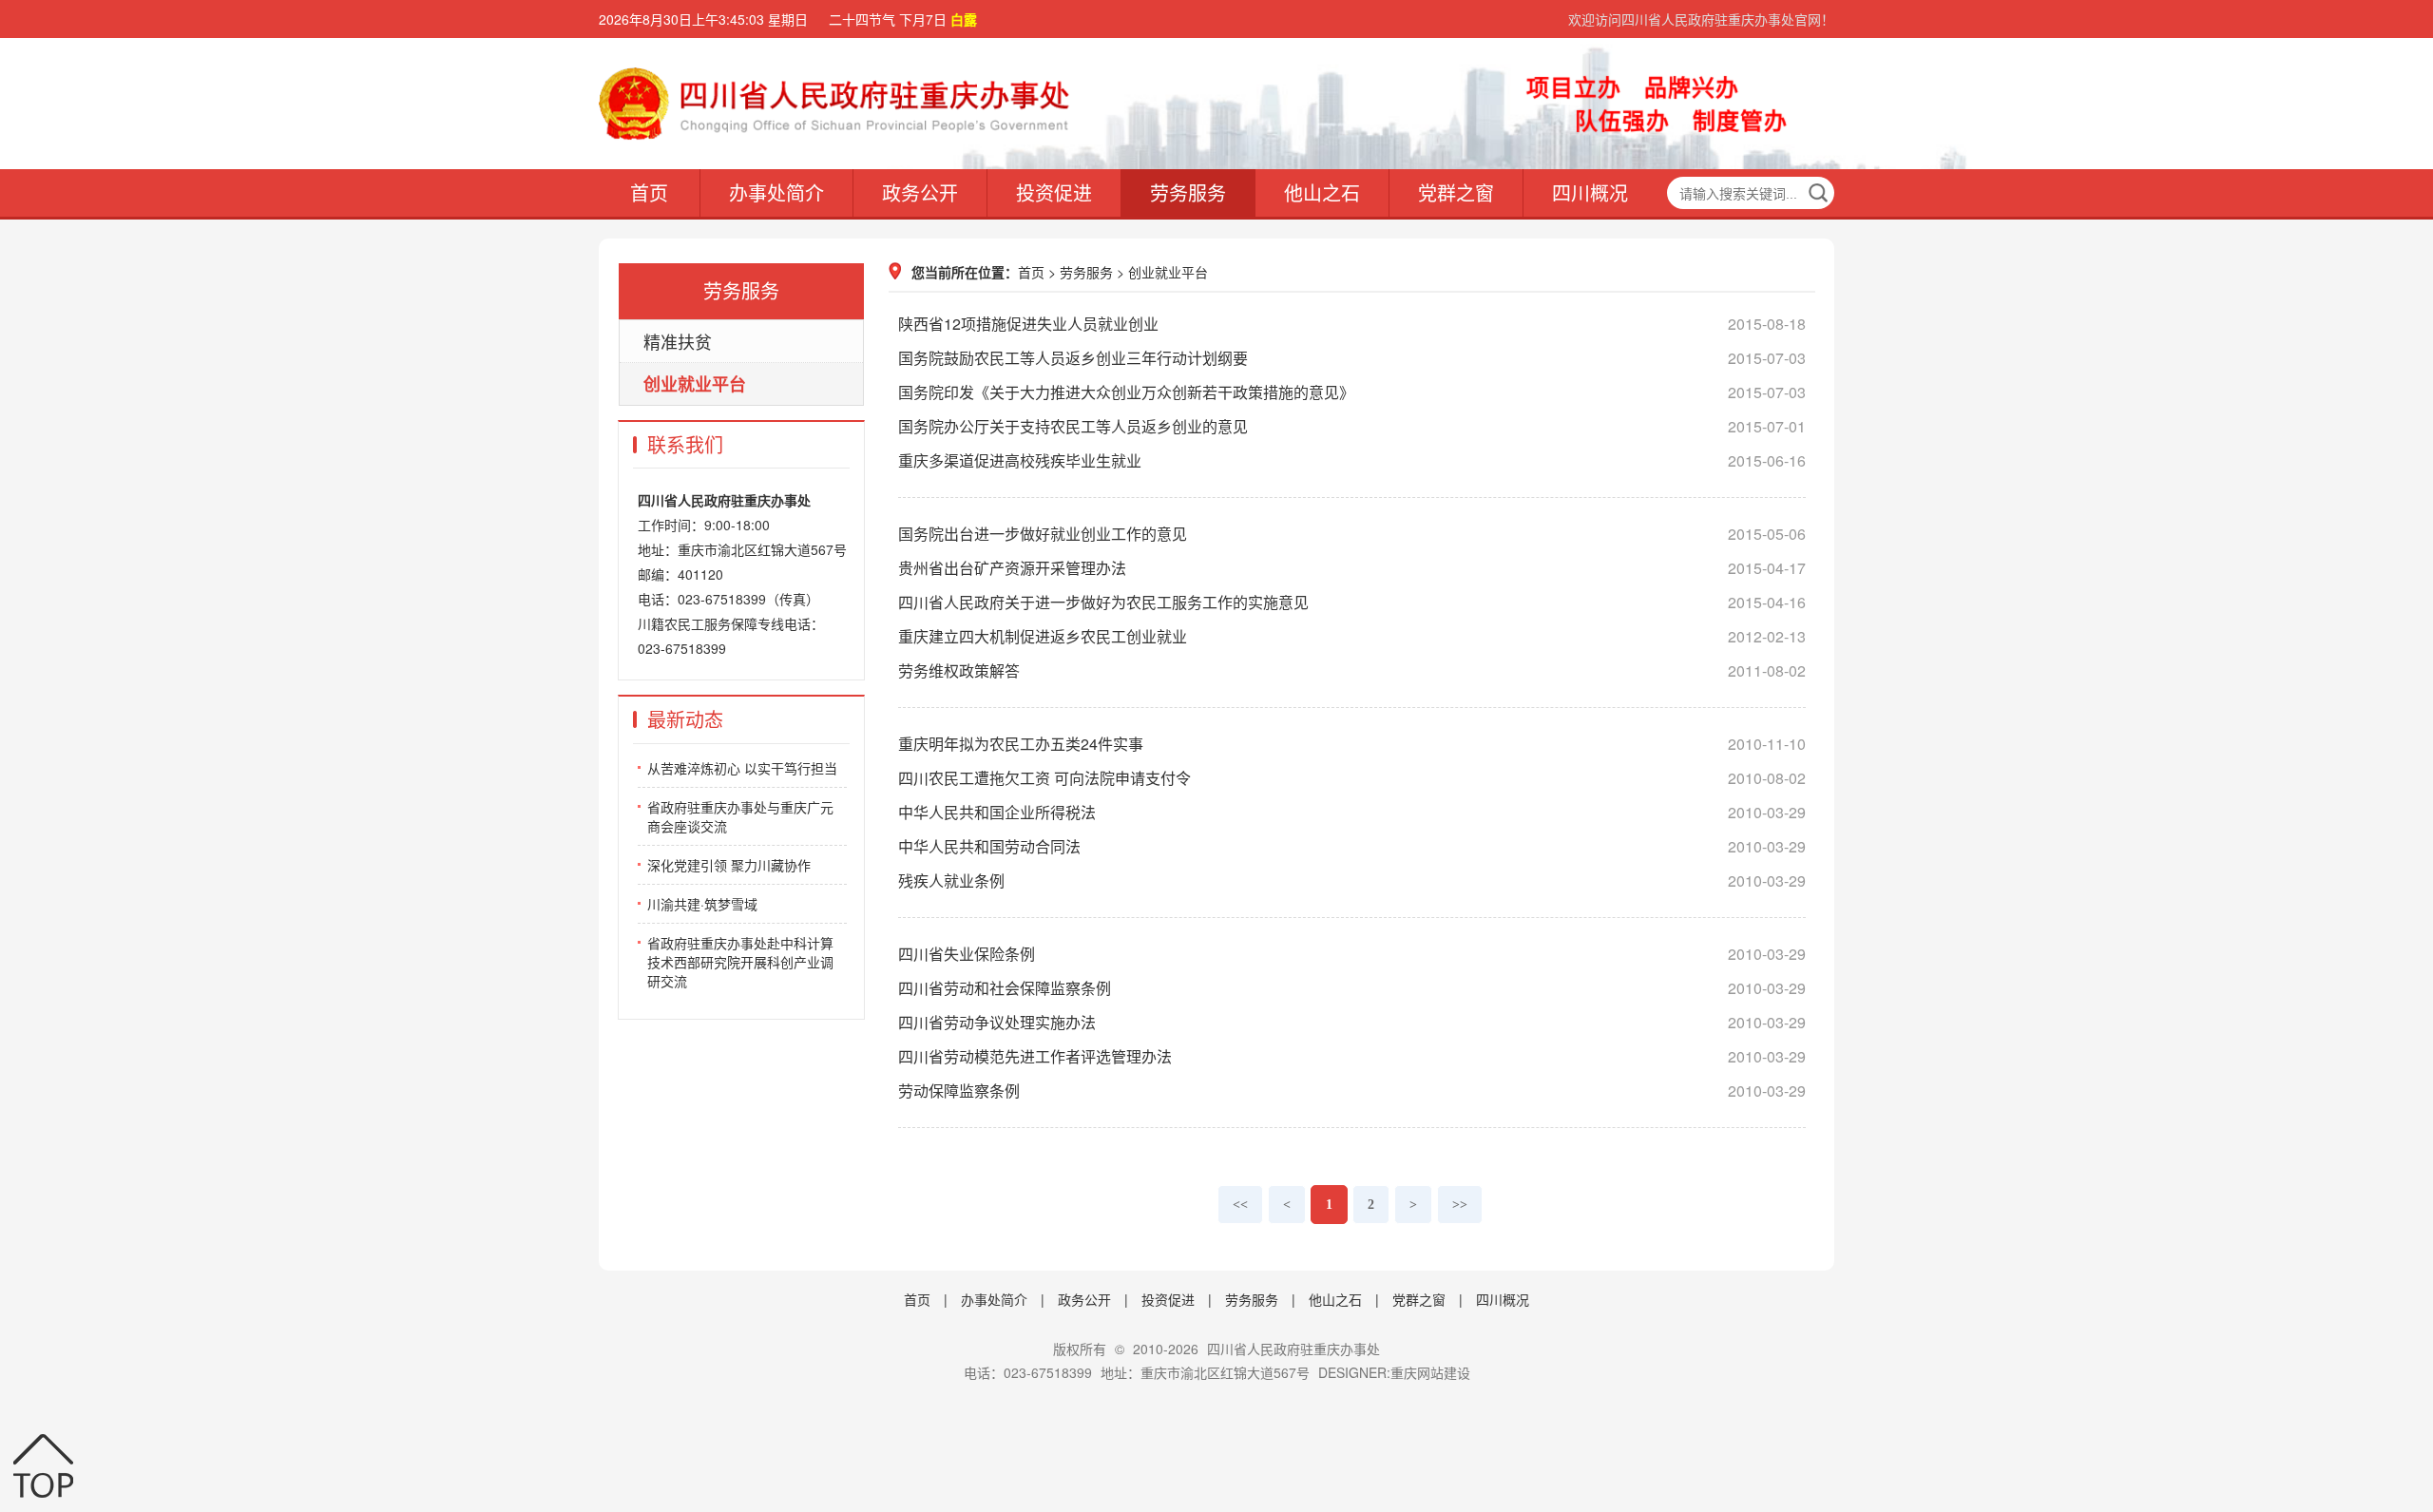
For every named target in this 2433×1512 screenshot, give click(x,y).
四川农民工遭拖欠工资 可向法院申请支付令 (1352, 778)
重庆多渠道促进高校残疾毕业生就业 (1352, 460)
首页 (649, 192)
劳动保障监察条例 (1352, 1091)
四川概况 (1590, 192)
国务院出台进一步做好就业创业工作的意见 (1352, 534)
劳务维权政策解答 (1352, 670)
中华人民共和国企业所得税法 (1352, 812)
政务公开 (920, 192)
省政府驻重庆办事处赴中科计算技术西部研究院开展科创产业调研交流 (740, 962)
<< (1240, 1205)
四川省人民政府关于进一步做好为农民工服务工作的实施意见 (1352, 602)
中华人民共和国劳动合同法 (1352, 846)
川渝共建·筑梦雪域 (702, 904)
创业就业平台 (695, 384)
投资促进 (1054, 192)
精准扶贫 (678, 341)
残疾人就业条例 (1352, 880)
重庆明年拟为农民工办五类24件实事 (1352, 744)
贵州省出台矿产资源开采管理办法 (1352, 568)
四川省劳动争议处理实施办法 (1352, 1022)
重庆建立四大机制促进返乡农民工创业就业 (1352, 636)
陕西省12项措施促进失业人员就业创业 (1352, 324)
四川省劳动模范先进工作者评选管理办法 (1352, 1056)
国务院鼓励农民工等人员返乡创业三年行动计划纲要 (1352, 358)
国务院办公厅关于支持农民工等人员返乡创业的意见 (1352, 426)
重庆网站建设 (1430, 1372)
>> (1460, 1205)
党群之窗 (1456, 192)
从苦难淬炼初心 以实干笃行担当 (742, 768)
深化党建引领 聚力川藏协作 (729, 865)
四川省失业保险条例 (1352, 954)
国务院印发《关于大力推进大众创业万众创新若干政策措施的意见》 (1352, 392)
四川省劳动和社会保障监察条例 (1352, 988)
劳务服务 (1188, 192)
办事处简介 (776, 192)
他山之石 (1322, 192)
